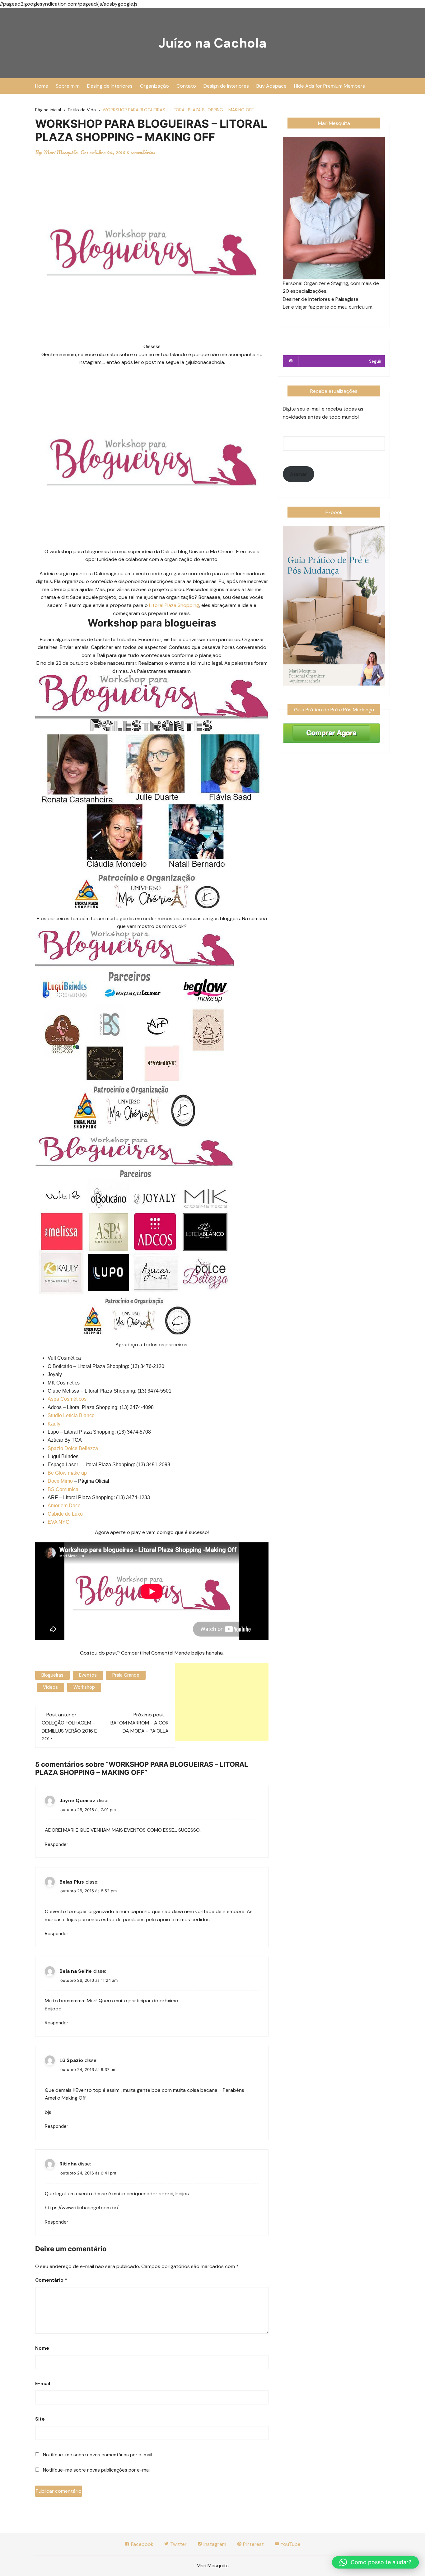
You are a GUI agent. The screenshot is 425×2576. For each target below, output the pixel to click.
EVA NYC (58, 1522)
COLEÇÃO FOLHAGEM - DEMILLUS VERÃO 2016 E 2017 (69, 1731)
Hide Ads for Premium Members (329, 86)
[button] (375, 2562)
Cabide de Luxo (65, 1514)
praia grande (126, 1675)
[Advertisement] (222, 1702)
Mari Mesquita (61, 152)
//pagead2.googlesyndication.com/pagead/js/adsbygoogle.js (69, 4)
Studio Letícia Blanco (71, 1415)
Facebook (142, 2544)
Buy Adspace (271, 86)
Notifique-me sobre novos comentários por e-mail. (98, 2455)
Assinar (298, 474)
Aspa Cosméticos (67, 1399)
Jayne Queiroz (77, 1800)
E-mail (43, 2384)
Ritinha (68, 2164)
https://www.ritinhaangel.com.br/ (82, 2208)
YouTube (290, 2544)
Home (42, 86)
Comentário (51, 2280)
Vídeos (50, 1687)
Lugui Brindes (63, 1456)
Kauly (54, 1424)
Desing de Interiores (110, 86)
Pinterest (253, 2544)
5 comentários (141, 152)
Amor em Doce (64, 1506)
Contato (186, 86)
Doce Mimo (60, 1481)
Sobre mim (68, 86)
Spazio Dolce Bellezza (73, 1448)
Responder (56, 1844)
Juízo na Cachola (213, 43)
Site (40, 2419)
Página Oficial (94, 1481)
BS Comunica (63, 1489)
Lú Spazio (71, 2060)
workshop (84, 1687)
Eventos (88, 1675)
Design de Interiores (226, 86)
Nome (42, 2348)
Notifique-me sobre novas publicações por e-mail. (97, 2470)
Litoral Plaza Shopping (173, 605)
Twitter (178, 2544)
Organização (154, 86)
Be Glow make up (67, 1473)
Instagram (214, 2544)
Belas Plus (72, 1882)
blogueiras (52, 1675)
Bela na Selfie (76, 1971)
